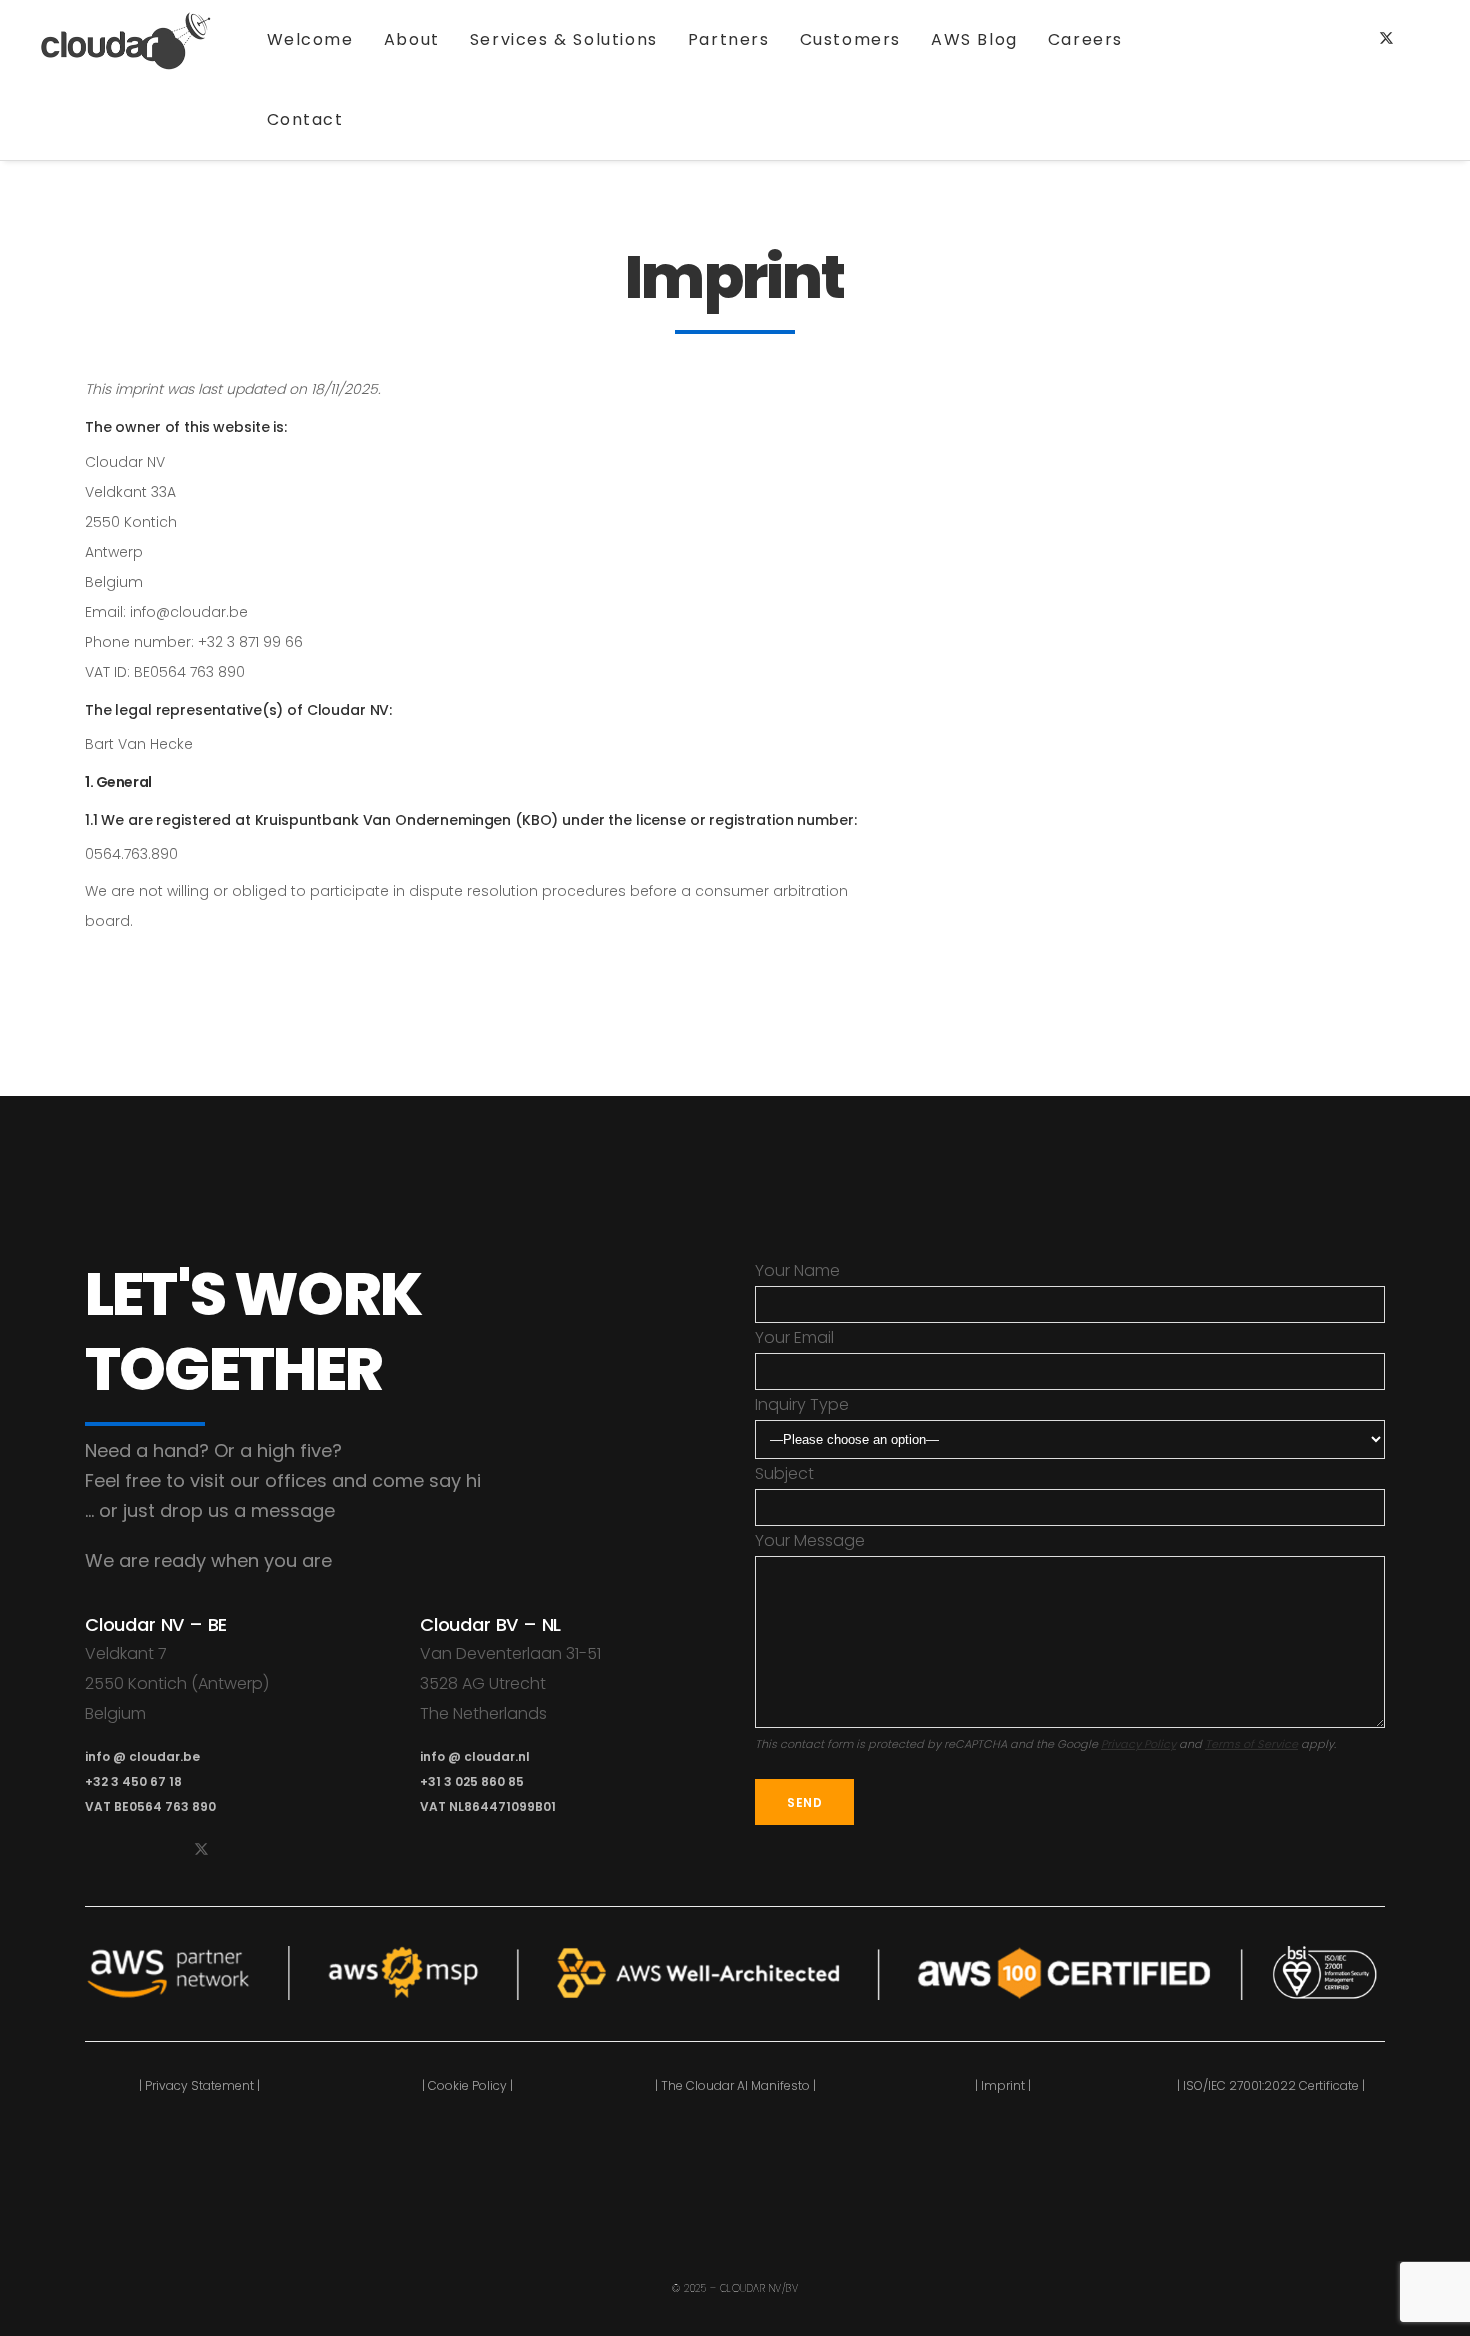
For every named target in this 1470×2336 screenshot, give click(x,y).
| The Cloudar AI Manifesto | (735, 2085)
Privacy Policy (1138, 1744)
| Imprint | (1003, 2085)
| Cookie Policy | (467, 2085)
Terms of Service (1251, 1744)
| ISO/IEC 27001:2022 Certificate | (1271, 2085)
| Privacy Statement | (199, 2085)
